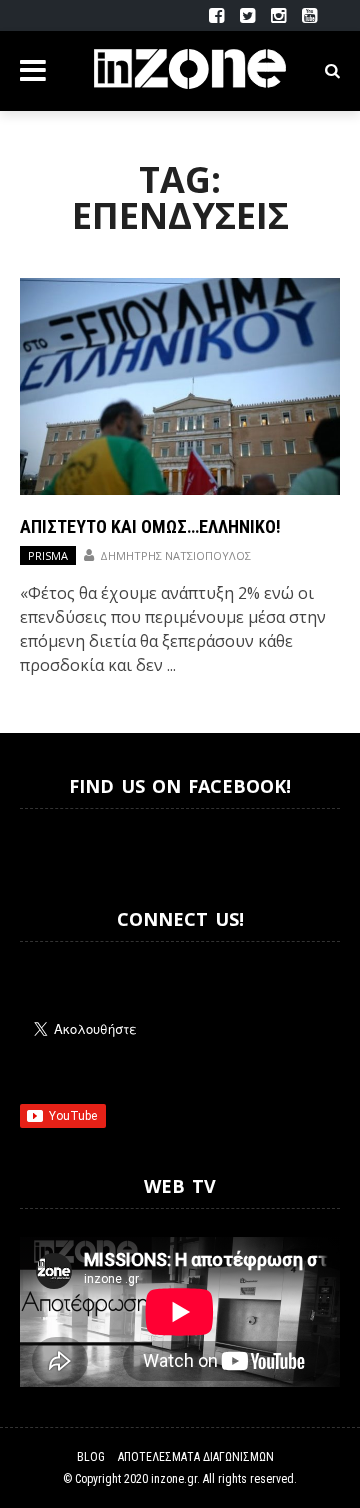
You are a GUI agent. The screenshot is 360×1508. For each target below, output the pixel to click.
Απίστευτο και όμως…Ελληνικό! (150, 526)
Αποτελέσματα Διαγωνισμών (196, 1457)
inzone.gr (174, 1479)
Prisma (48, 555)
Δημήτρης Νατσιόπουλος (175, 555)
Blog (91, 1457)
